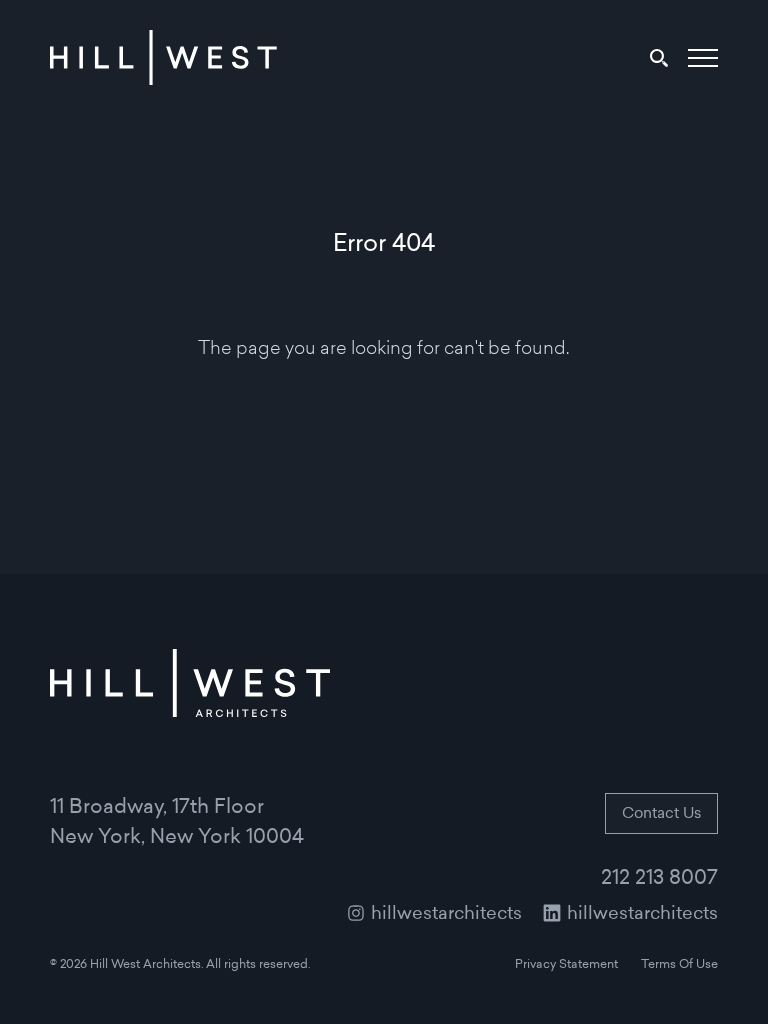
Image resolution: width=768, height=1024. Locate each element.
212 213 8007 (659, 879)
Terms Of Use (679, 965)
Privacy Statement (566, 965)
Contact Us (661, 814)
